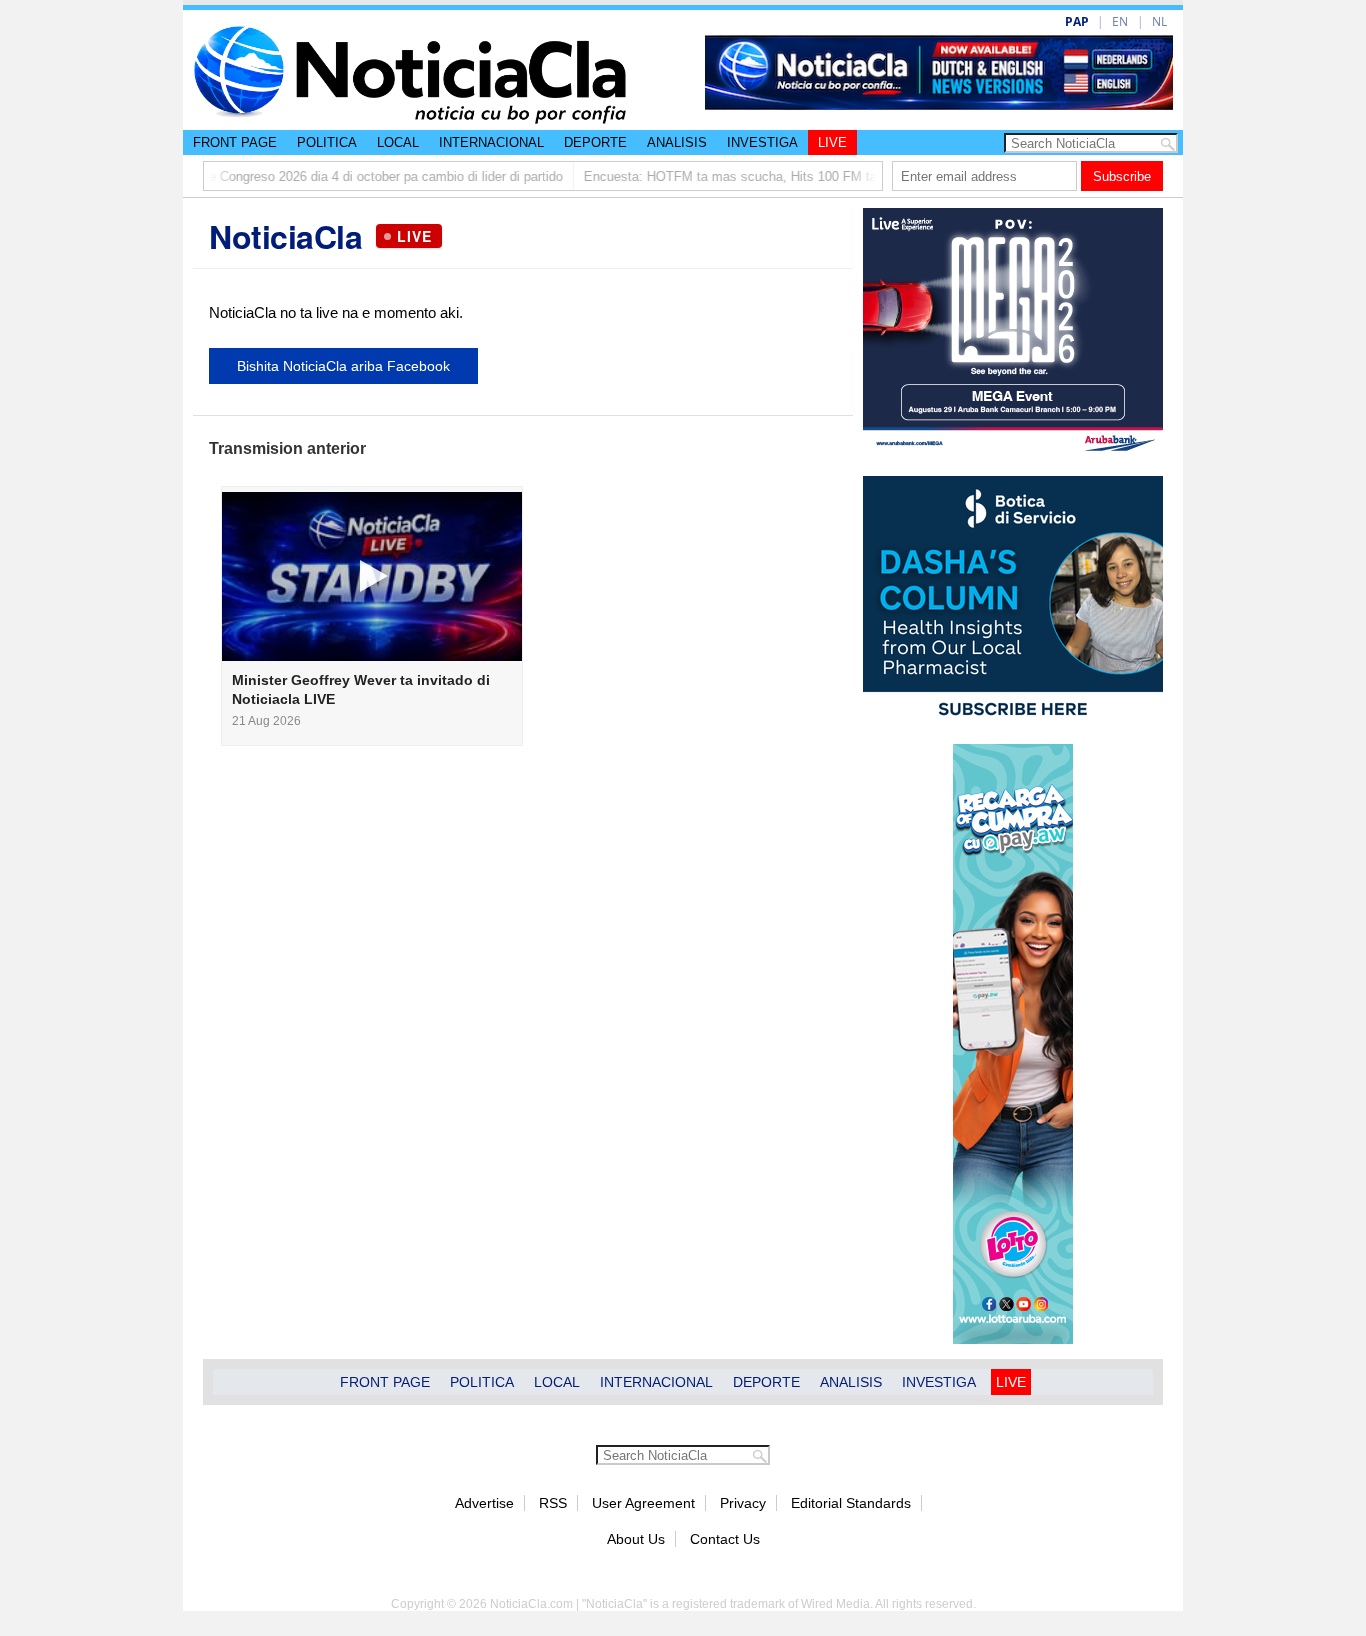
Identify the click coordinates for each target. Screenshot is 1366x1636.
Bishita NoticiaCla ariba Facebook (343, 366)
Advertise (484, 1503)
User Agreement (643, 1503)
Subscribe (1122, 176)
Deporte (595, 142)
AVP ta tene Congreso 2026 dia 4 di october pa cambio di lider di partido (325, 176)
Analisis (677, 142)
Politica (327, 142)
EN (1120, 22)
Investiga (762, 142)
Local (398, 142)
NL (1159, 22)
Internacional (491, 142)
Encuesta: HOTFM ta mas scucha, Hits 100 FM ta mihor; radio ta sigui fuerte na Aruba (806, 176)
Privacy (743, 1503)
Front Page (235, 142)
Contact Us (725, 1539)
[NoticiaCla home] (410, 120)
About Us (636, 1539)
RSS (553, 1503)
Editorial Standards (851, 1503)
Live (832, 142)
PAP (1077, 22)
